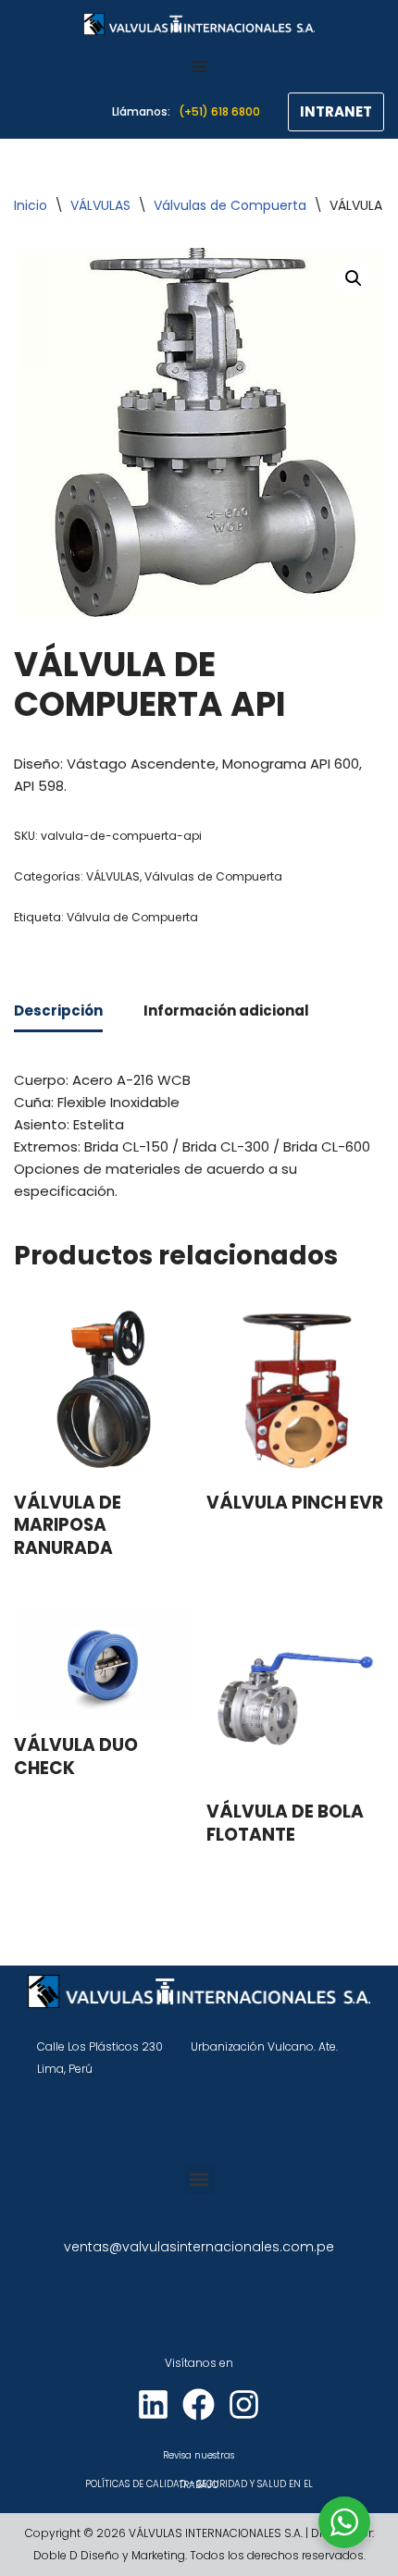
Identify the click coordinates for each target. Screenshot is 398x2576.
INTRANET (336, 111)
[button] (354, 278)
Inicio (31, 205)
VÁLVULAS (100, 205)
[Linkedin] (153, 2404)
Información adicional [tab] (226, 1011)
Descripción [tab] (58, 1011)
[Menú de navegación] (199, 67)
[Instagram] (244, 2404)
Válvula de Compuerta (132, 917)
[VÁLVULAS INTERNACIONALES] (199, 24)
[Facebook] (199, 2404)
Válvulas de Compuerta (230, 205)
